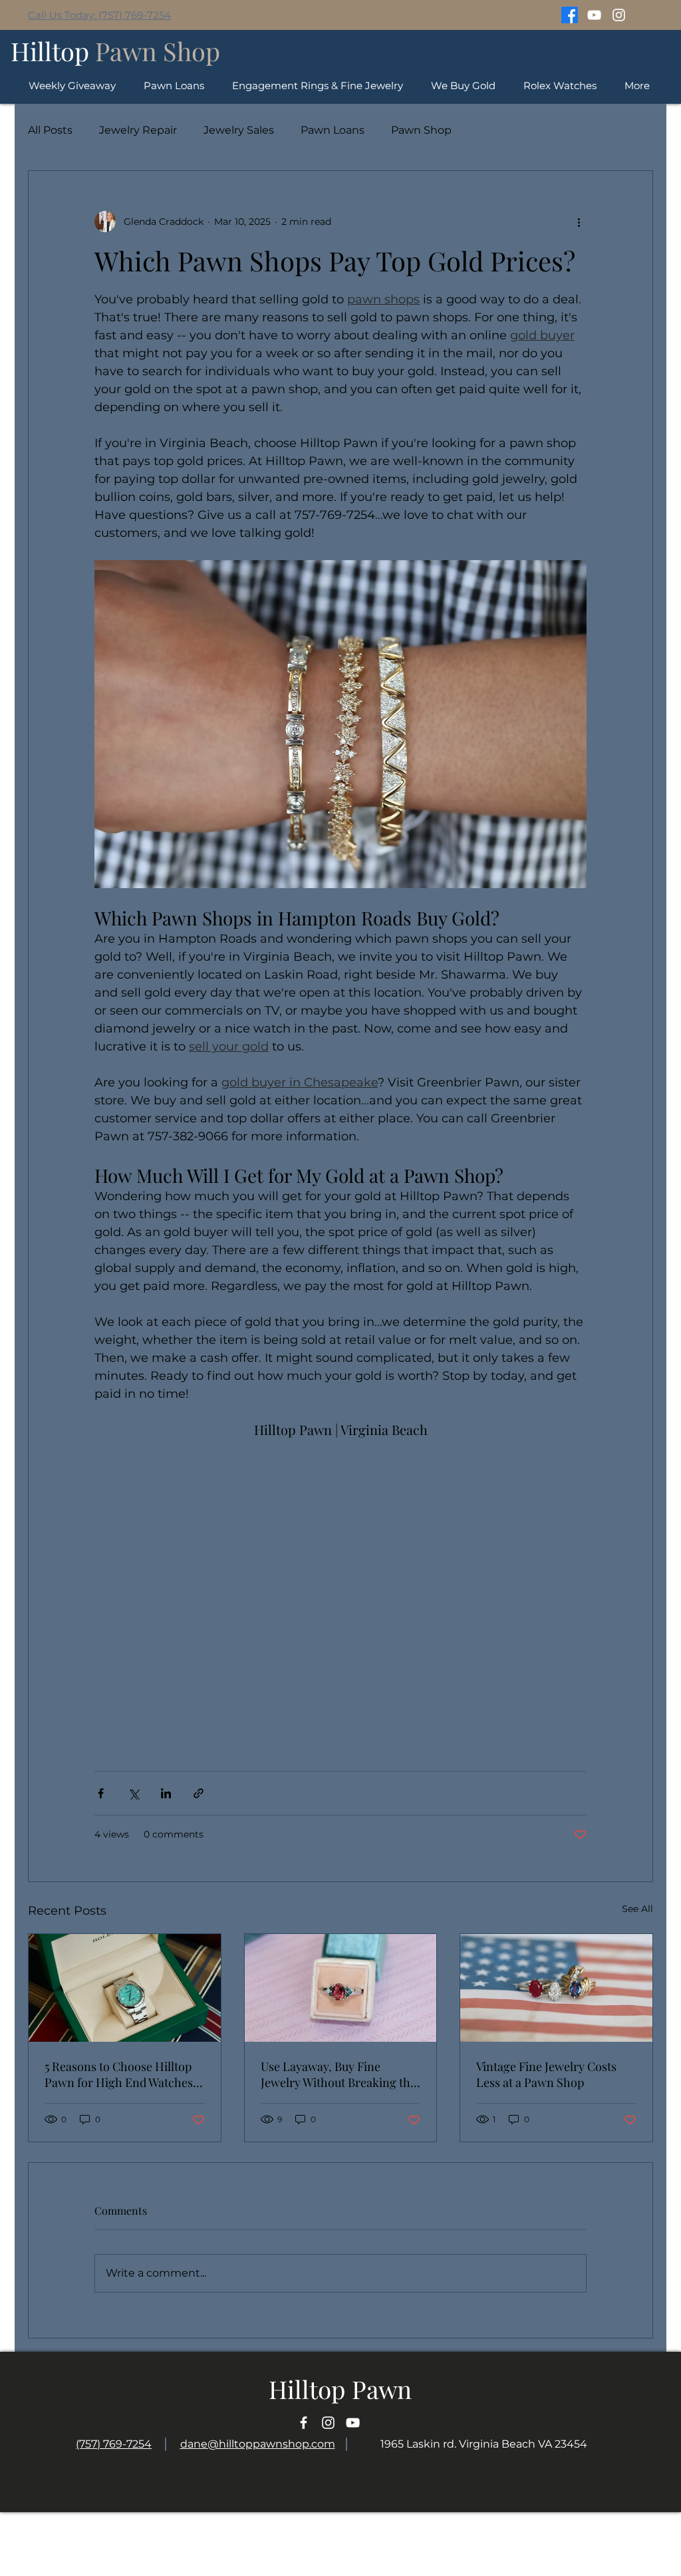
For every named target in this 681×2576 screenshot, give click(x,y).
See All (637, 1909)
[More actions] (579, 222)
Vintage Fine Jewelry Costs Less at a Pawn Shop (546, 2074)
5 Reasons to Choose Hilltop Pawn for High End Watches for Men (119, 2074)
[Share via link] (199, 1793)
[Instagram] (619, 15)
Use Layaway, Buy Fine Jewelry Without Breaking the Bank (339, 2074)
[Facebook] (570, 15)
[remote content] (340, 1589)
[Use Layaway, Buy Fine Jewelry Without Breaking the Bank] (341, 1988)
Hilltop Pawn (340, 2389)
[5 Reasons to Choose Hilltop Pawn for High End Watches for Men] (125, 1988)
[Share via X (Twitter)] (133, 1793)
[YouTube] (594, 15)
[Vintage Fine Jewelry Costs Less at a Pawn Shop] (556, 1988)
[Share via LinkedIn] (166, 1793)
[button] (560, 85)
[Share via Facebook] (101, 1793)
